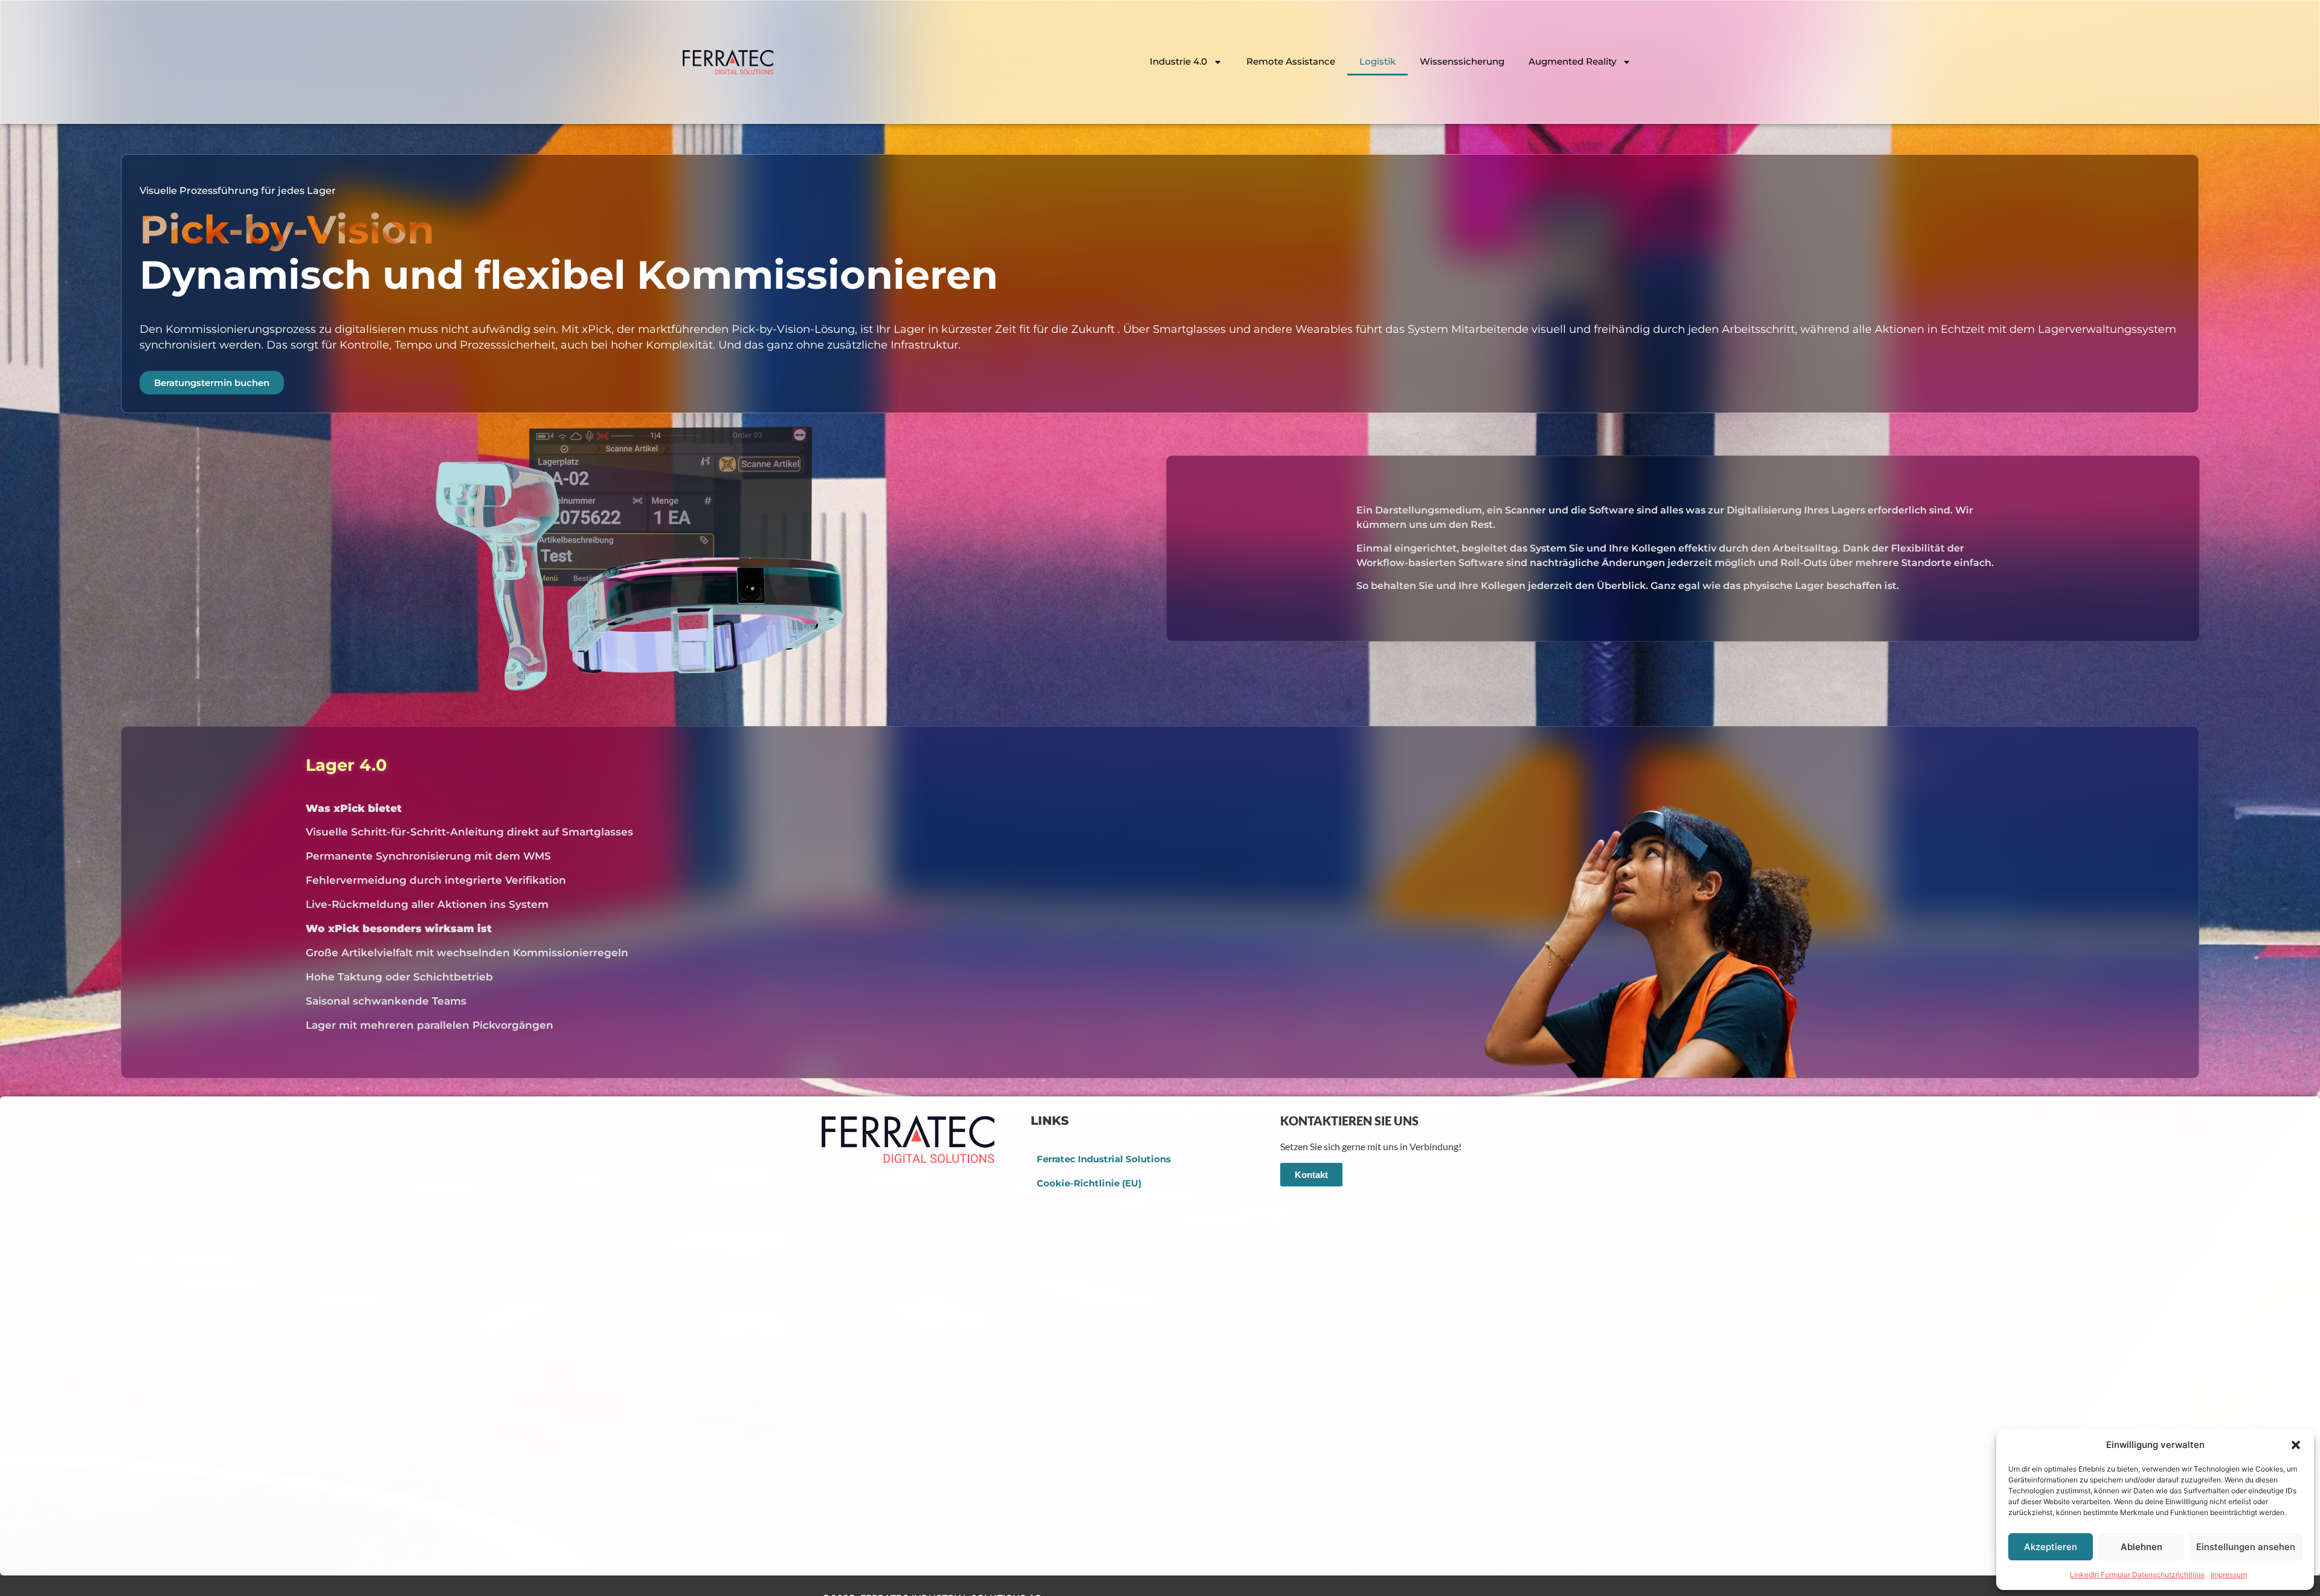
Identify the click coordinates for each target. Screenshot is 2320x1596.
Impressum (2229, 1575)
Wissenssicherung (1462, 61)
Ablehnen (2141, 1547)
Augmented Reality (1572, 61)
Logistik (1377, 61)
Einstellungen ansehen (2246, 1547)
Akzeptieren (2051, 1547)
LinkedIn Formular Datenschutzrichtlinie (2137, 1575)
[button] (2296, 1445)
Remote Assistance (1291, 61)
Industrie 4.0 (1178, 61)
